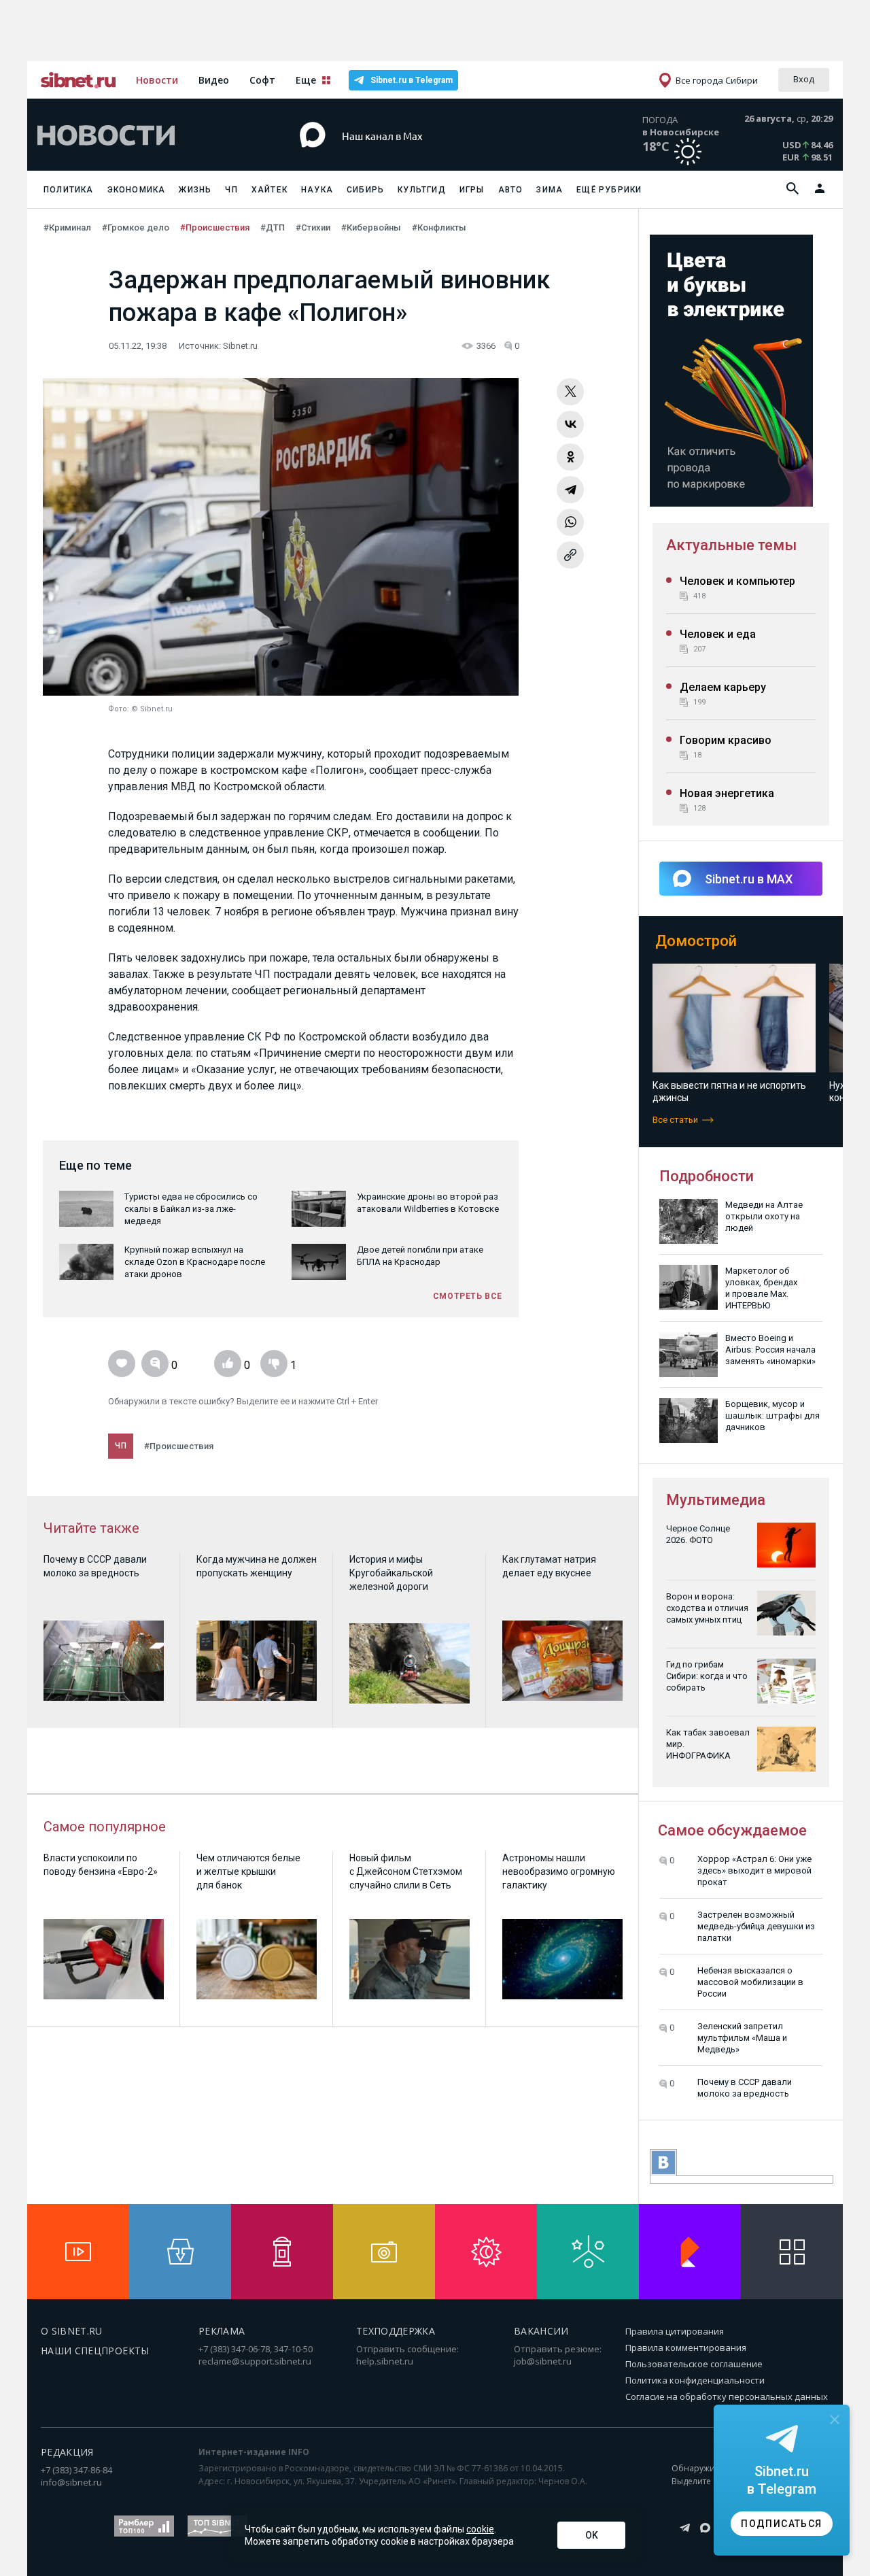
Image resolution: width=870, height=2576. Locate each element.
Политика (69, 190)
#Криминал (67, 227)
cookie (480, 2529)
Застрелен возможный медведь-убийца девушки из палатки (756, 1926)
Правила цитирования (675, 2331)
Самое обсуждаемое (732, 1830)
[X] (570, 392)
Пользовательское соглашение (694, 2364)
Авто (511, 190)
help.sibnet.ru (385, 2361)
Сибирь (365, 190)
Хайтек (269, 190)
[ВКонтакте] (570, 424)
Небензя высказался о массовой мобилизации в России (750, 1982)
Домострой (696, 941)
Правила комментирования (686, 2348)
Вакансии (541, 2331)
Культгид (422, 190)
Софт (262, 80)
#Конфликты (439, 227)
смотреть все (468, 1296)
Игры (472, 190)
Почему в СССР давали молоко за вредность (745, 2088)
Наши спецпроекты (95, 2351)
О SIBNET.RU (72, 2331)
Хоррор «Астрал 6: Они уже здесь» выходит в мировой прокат (754, 1870)
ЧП (231, 190)
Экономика (137, 190)
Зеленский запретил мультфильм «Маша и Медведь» (742, 2038)
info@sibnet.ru (71, 2482)
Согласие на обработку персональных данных (727, 2396)
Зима (550, 190)
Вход (804, 79)
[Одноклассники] (570, 457)
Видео (214, 80)
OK (592, 2535)
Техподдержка (396, 2331)
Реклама (222, 2331)
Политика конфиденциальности (695, 2380)
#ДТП (273, 227)
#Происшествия (215, 227)
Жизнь (195, 190)
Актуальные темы (731, 545)
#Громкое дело (136, 227)
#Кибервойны (371, 227)
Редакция (67, 2452)
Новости (157, 80)
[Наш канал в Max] (411, 156)
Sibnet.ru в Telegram (412, 80)
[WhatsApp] (570, 522)
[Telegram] (570, 490)
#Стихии (313, 227)
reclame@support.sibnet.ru (255, 2361)
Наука (317, 190)
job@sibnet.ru (543, 2361)
